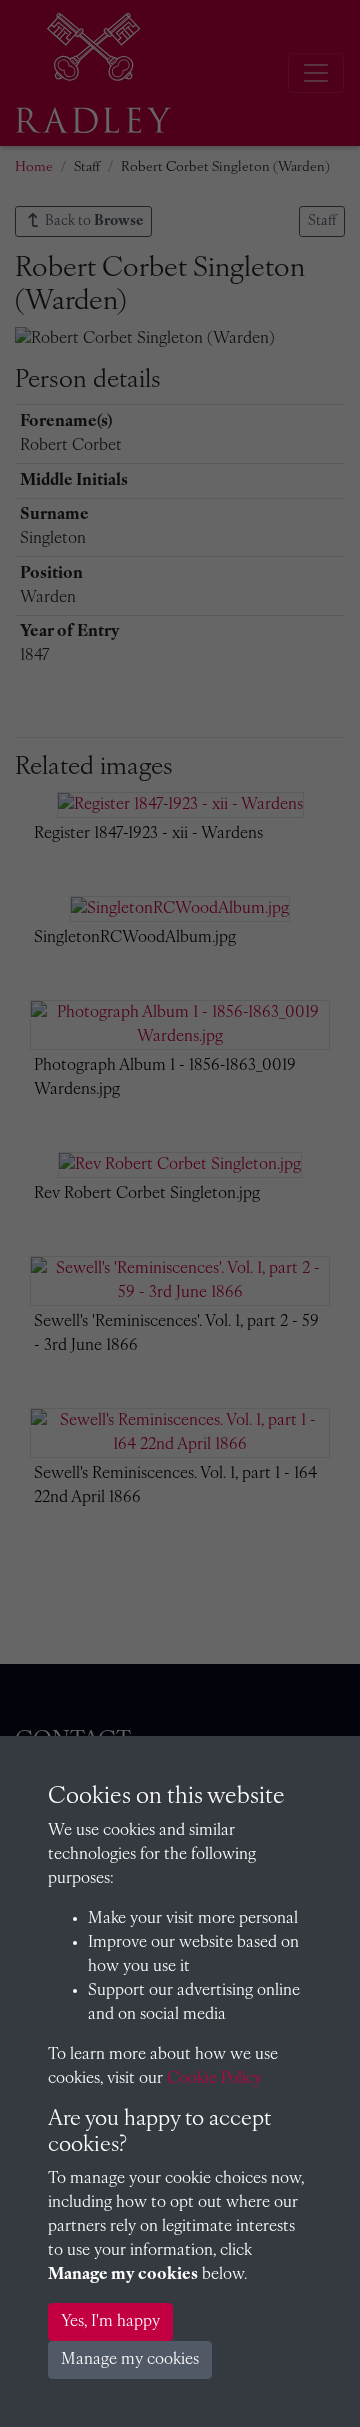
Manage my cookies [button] (130, 2360)
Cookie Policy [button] (214, 2079)
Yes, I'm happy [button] (110, 2322)
